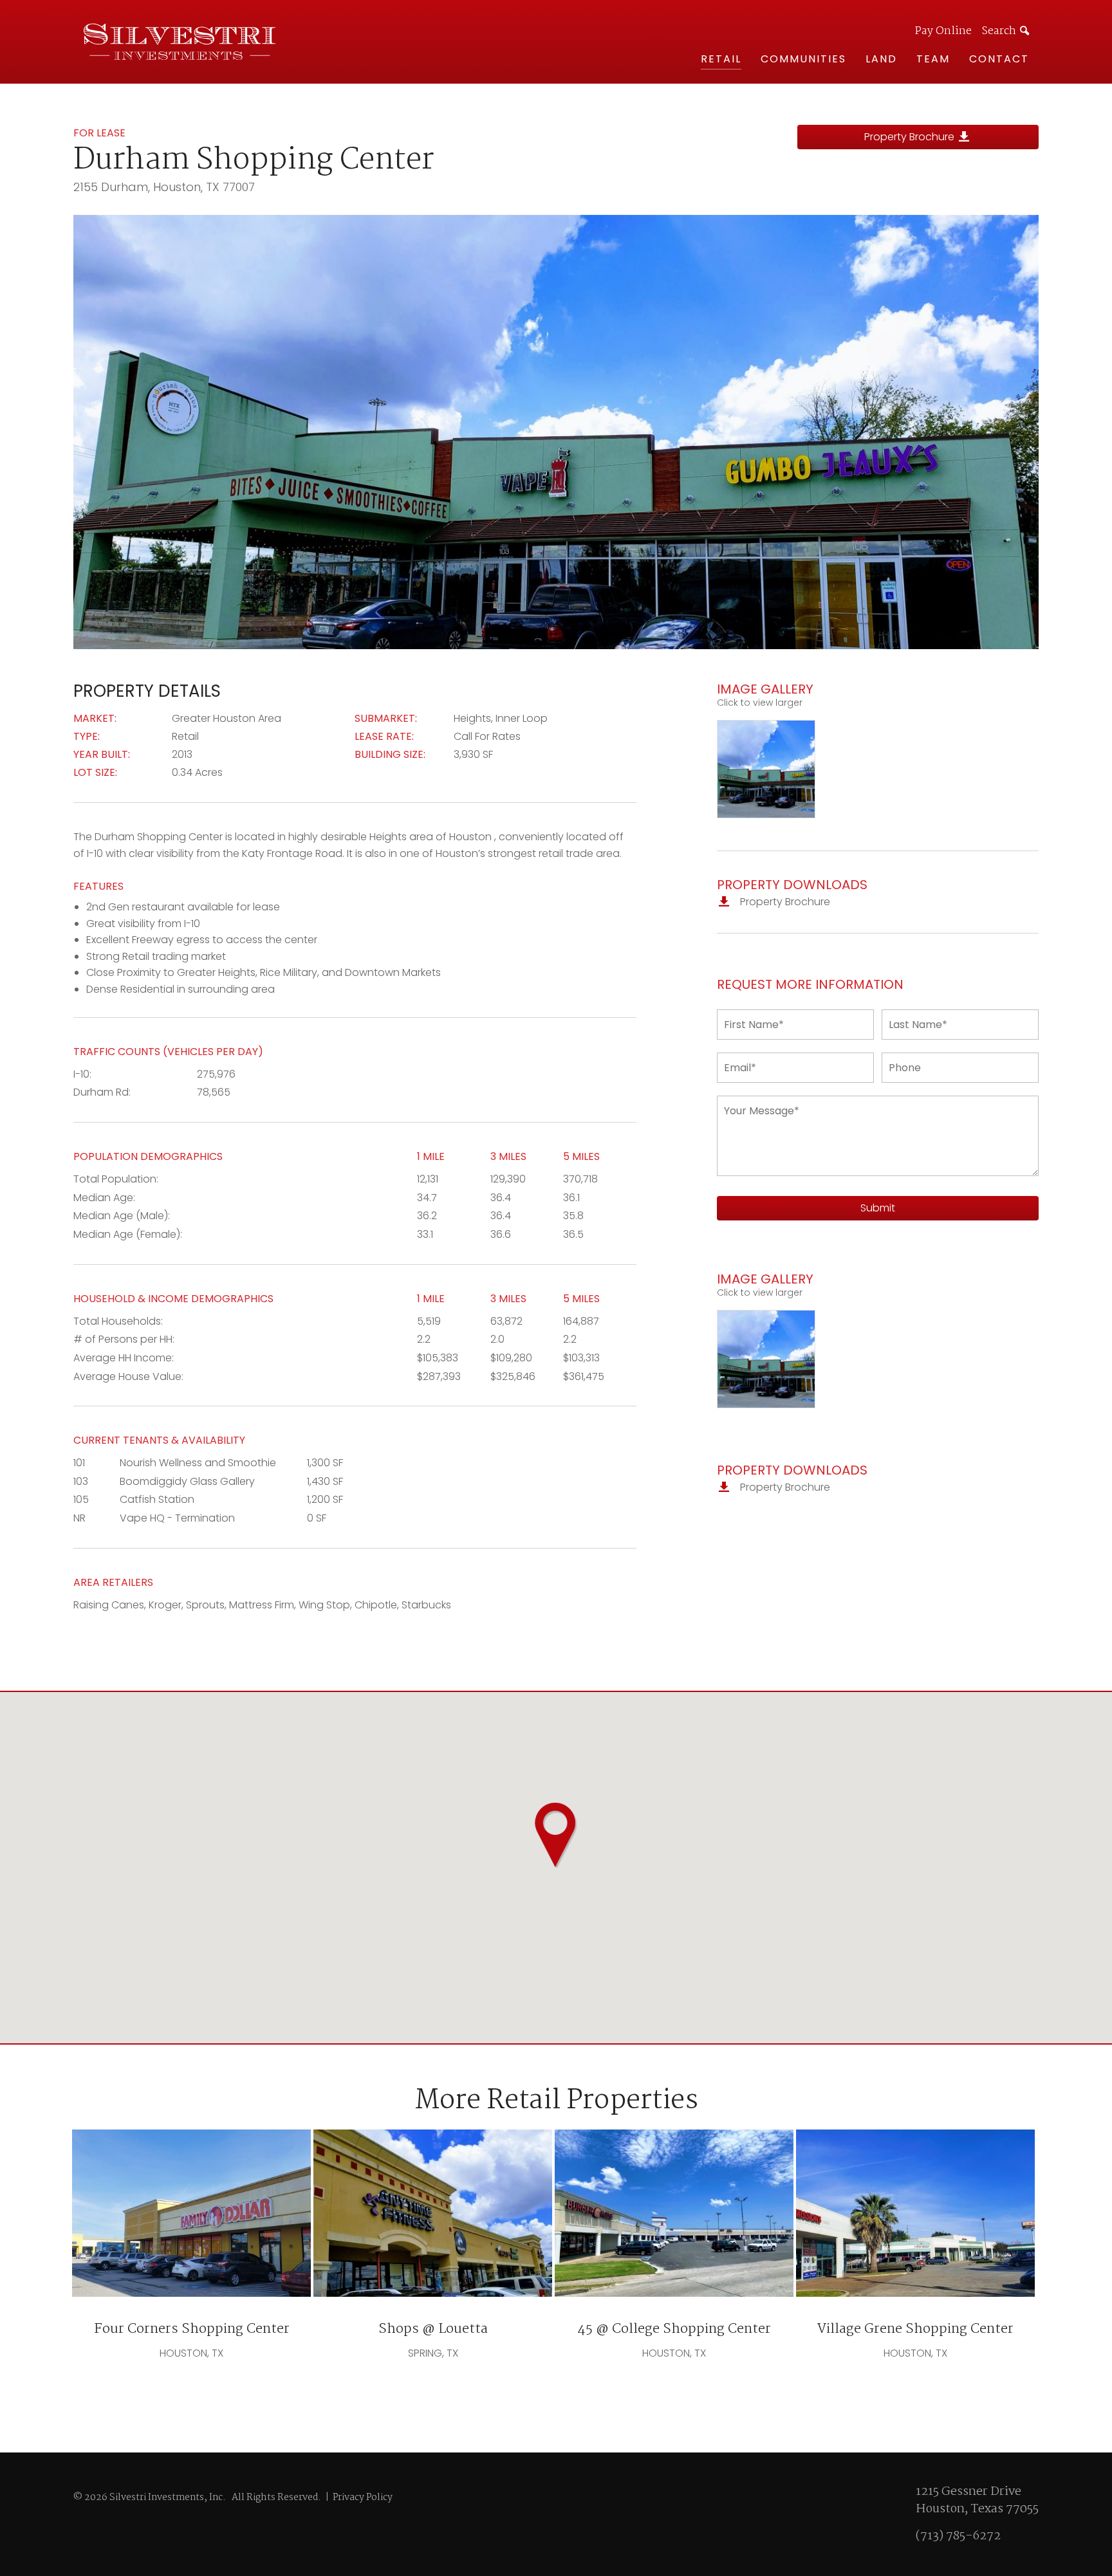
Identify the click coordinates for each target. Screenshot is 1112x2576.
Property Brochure (911, 137)
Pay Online (943, 32)
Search (999, 31)
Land (881, 59)
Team (933, 59)
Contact (999, 59)
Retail (721, 59)
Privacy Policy (363, 2498)
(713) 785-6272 (958, 2536)
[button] (556, 1835)
